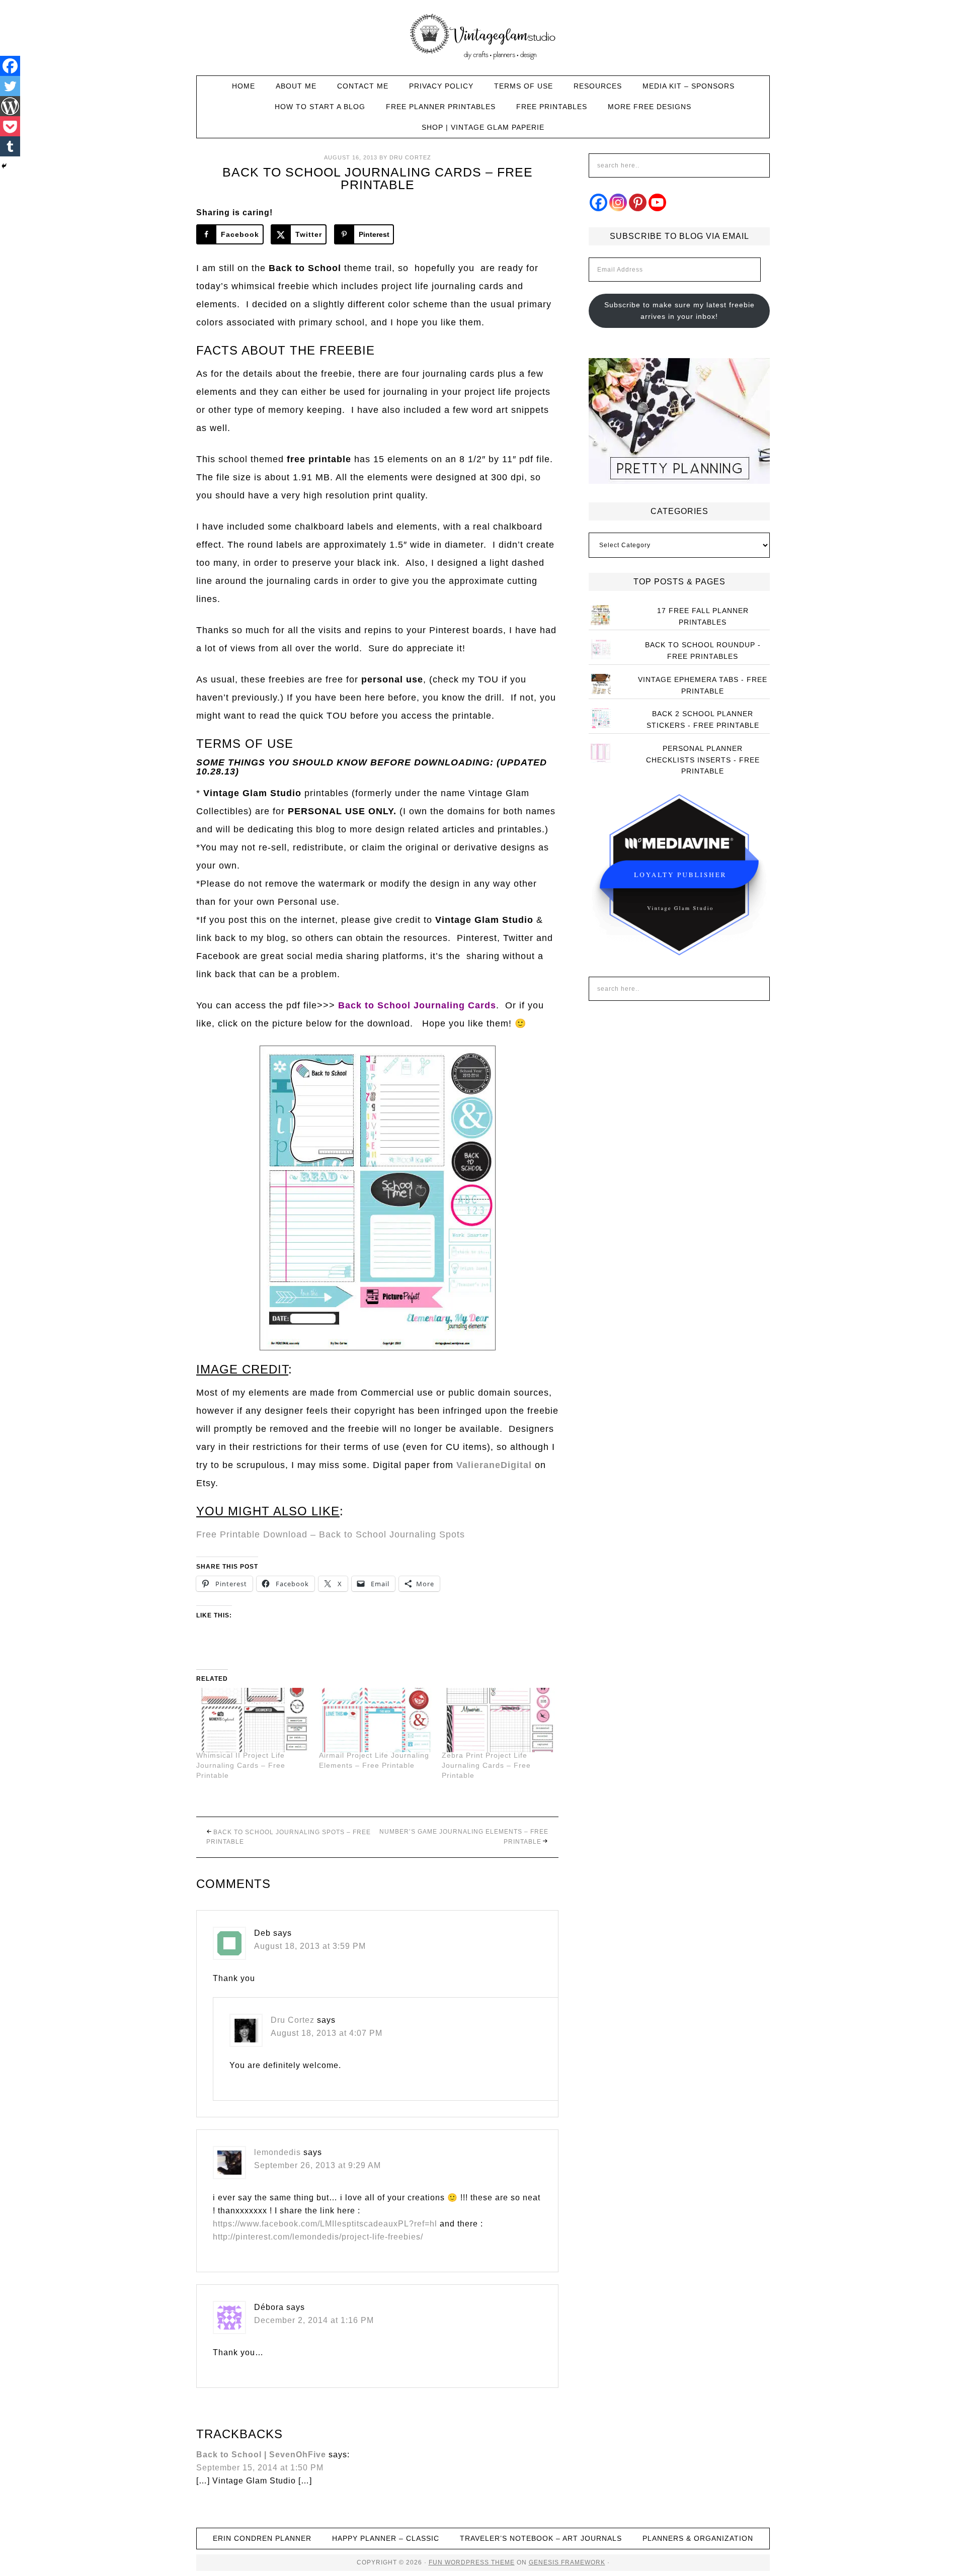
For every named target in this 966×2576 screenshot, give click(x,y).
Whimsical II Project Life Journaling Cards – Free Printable (241, 1765)
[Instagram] (618, 202)
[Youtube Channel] (657, 202)
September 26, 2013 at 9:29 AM (317, 2165)
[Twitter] (10, 86)
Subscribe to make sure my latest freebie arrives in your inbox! (679, 311)
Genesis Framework (567, 2562)
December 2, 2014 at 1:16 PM (314, 2320)
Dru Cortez (293, 2020)
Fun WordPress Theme (472, 2562)
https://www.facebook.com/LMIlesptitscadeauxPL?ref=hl (325, 2224)
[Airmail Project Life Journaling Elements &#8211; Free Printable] (375, 1720)
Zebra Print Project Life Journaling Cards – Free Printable (486, 1765)
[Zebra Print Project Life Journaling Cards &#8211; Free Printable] (498, 1720)
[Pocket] (10, 126)
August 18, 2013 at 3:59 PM (310, 1946)
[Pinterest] (638, 202)
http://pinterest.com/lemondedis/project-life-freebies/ (318, 2237)
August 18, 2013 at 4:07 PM (327, 2033)
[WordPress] (10, 106)
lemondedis (277, 2152)
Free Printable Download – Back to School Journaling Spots (331, 1534)
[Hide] (4, 166)
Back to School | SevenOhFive (261, 2455)
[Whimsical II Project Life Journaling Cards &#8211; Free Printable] (253, 1720)
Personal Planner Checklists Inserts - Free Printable (703, 760)
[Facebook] (10, 66)
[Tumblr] (10, 146)
